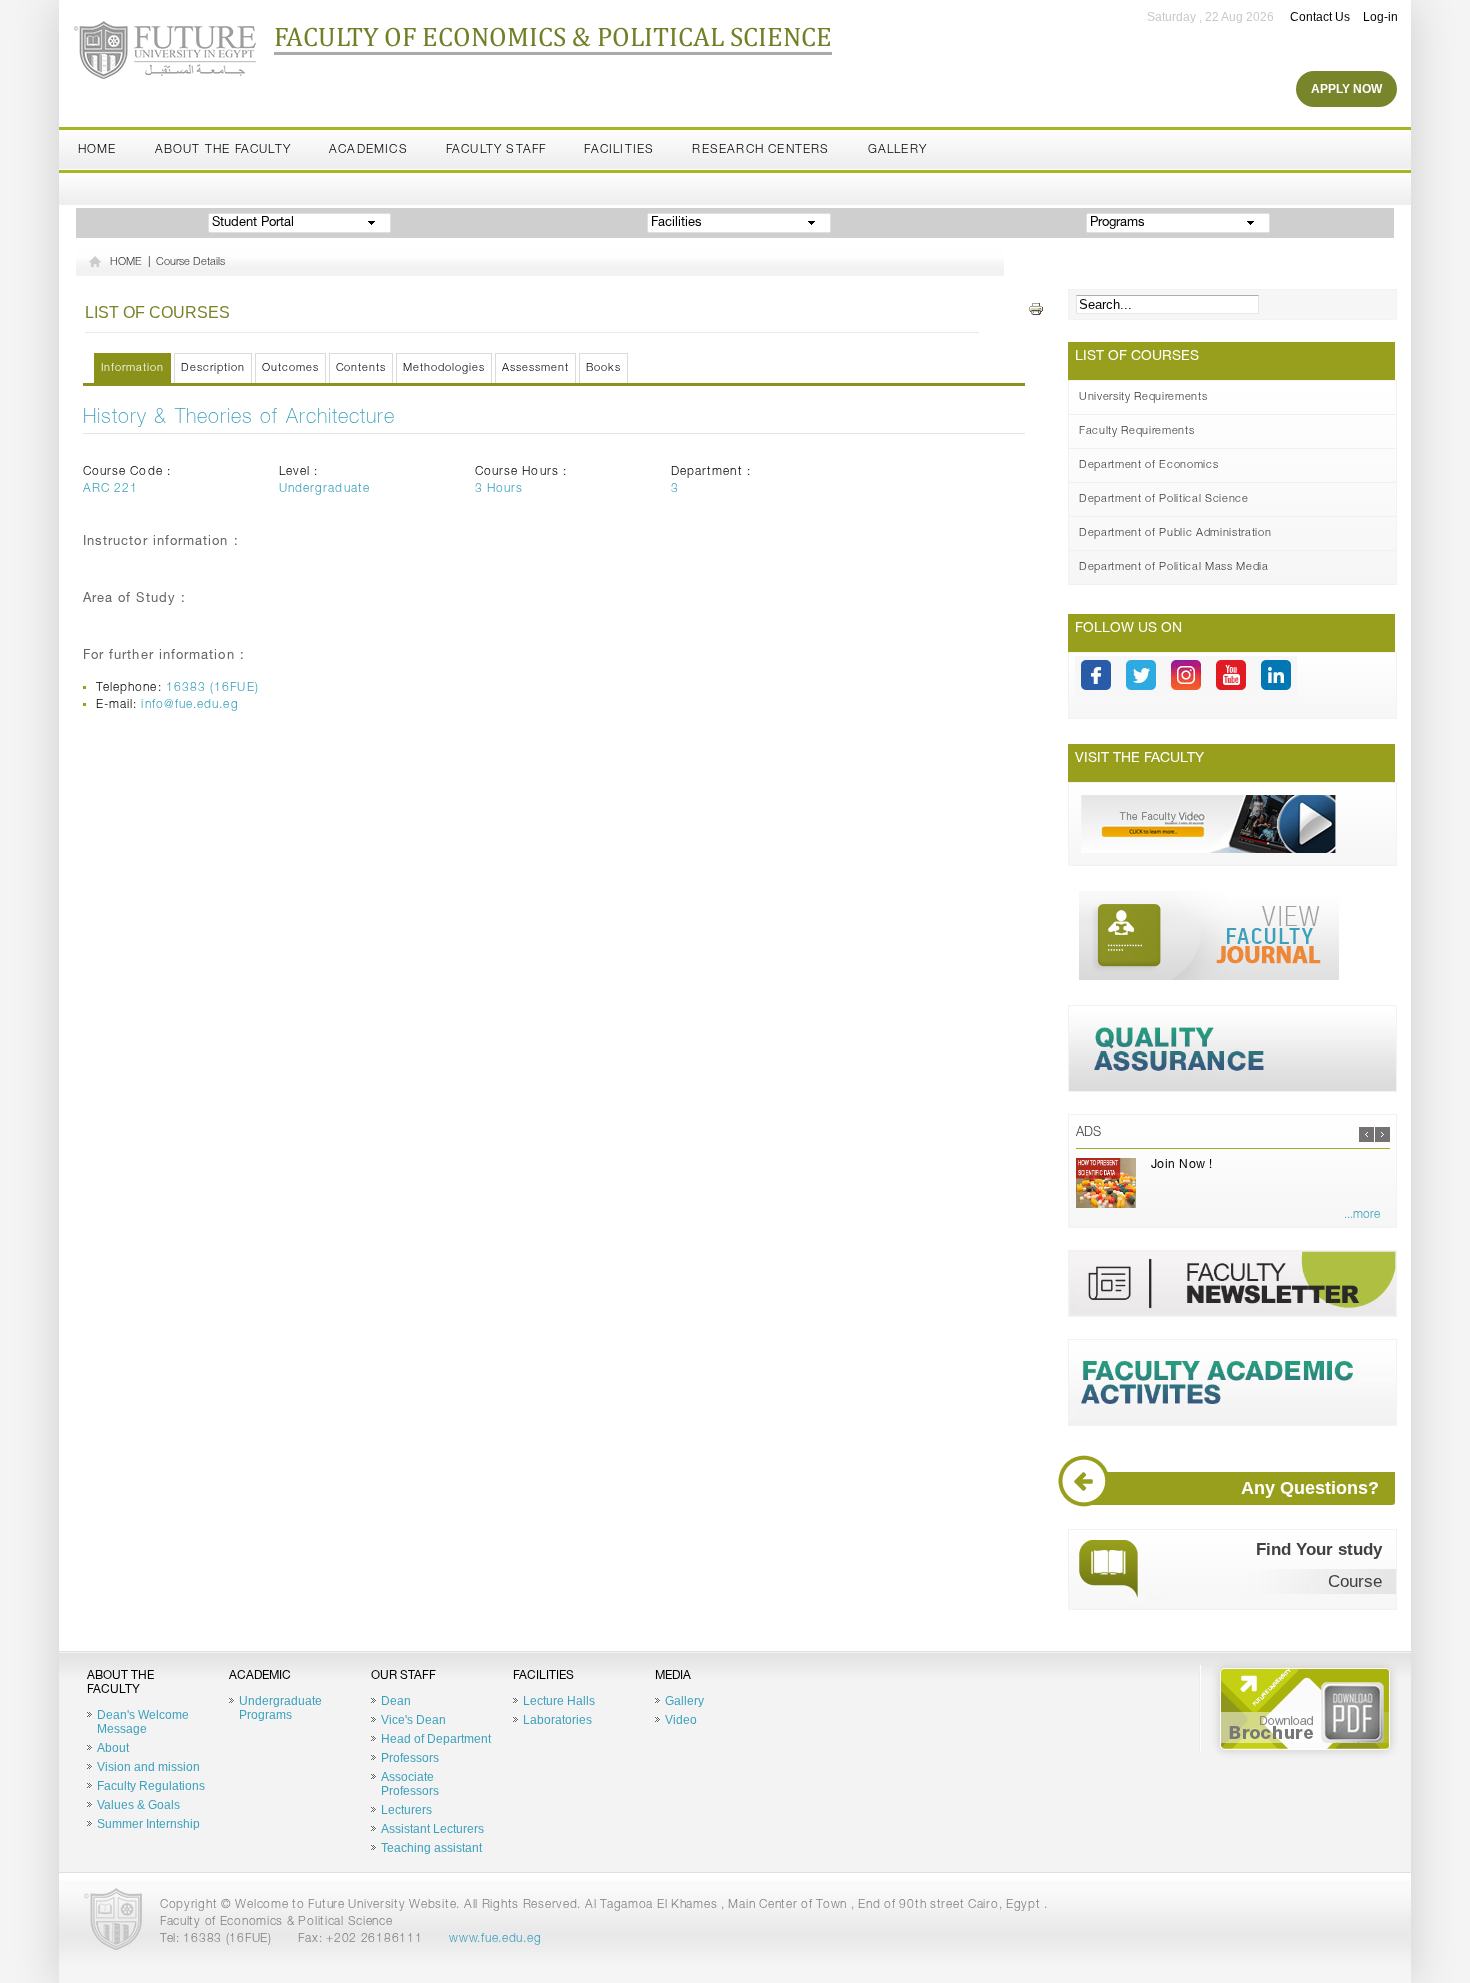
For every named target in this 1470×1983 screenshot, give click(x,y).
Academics (368, 150)
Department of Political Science (1163, 499)
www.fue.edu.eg (495, 1939)
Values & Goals (138, 1805)
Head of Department (436, 1739)
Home (97, 150)
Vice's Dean (413, 1720)
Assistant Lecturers (432, 1829)
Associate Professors (410, 1784)
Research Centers (760, 150)
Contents (361, 368)
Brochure (1305, 1709)
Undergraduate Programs (280, 1708)
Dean (396, 1701)
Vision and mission (148, 1767)
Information (132, 368)
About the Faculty (223, 150)
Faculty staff (496, 150)
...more (1362, 1215)
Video (681, 1720)
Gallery (897, 150)
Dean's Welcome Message (143, 1722)
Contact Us (1320, 17)
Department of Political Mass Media (1173, 567)
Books (603, 368)
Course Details (190, 262)
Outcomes (290, 368)
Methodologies (444, 368)
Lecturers (406, 1810)
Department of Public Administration (1175, 533)
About (113, 1748)
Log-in (1380, 17)
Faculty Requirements (1136, 431)
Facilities (619, 150)
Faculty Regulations (151, 1786)
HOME (126, 262)
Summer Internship (148, 1824)
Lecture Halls (559, 1701)
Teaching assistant (431, 1848)
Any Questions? (1310, 1488)
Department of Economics (1148, 465)
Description (213, 368)
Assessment (535, 368)
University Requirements (1143, 397)
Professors (410, 1758)
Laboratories (557, 1720)
